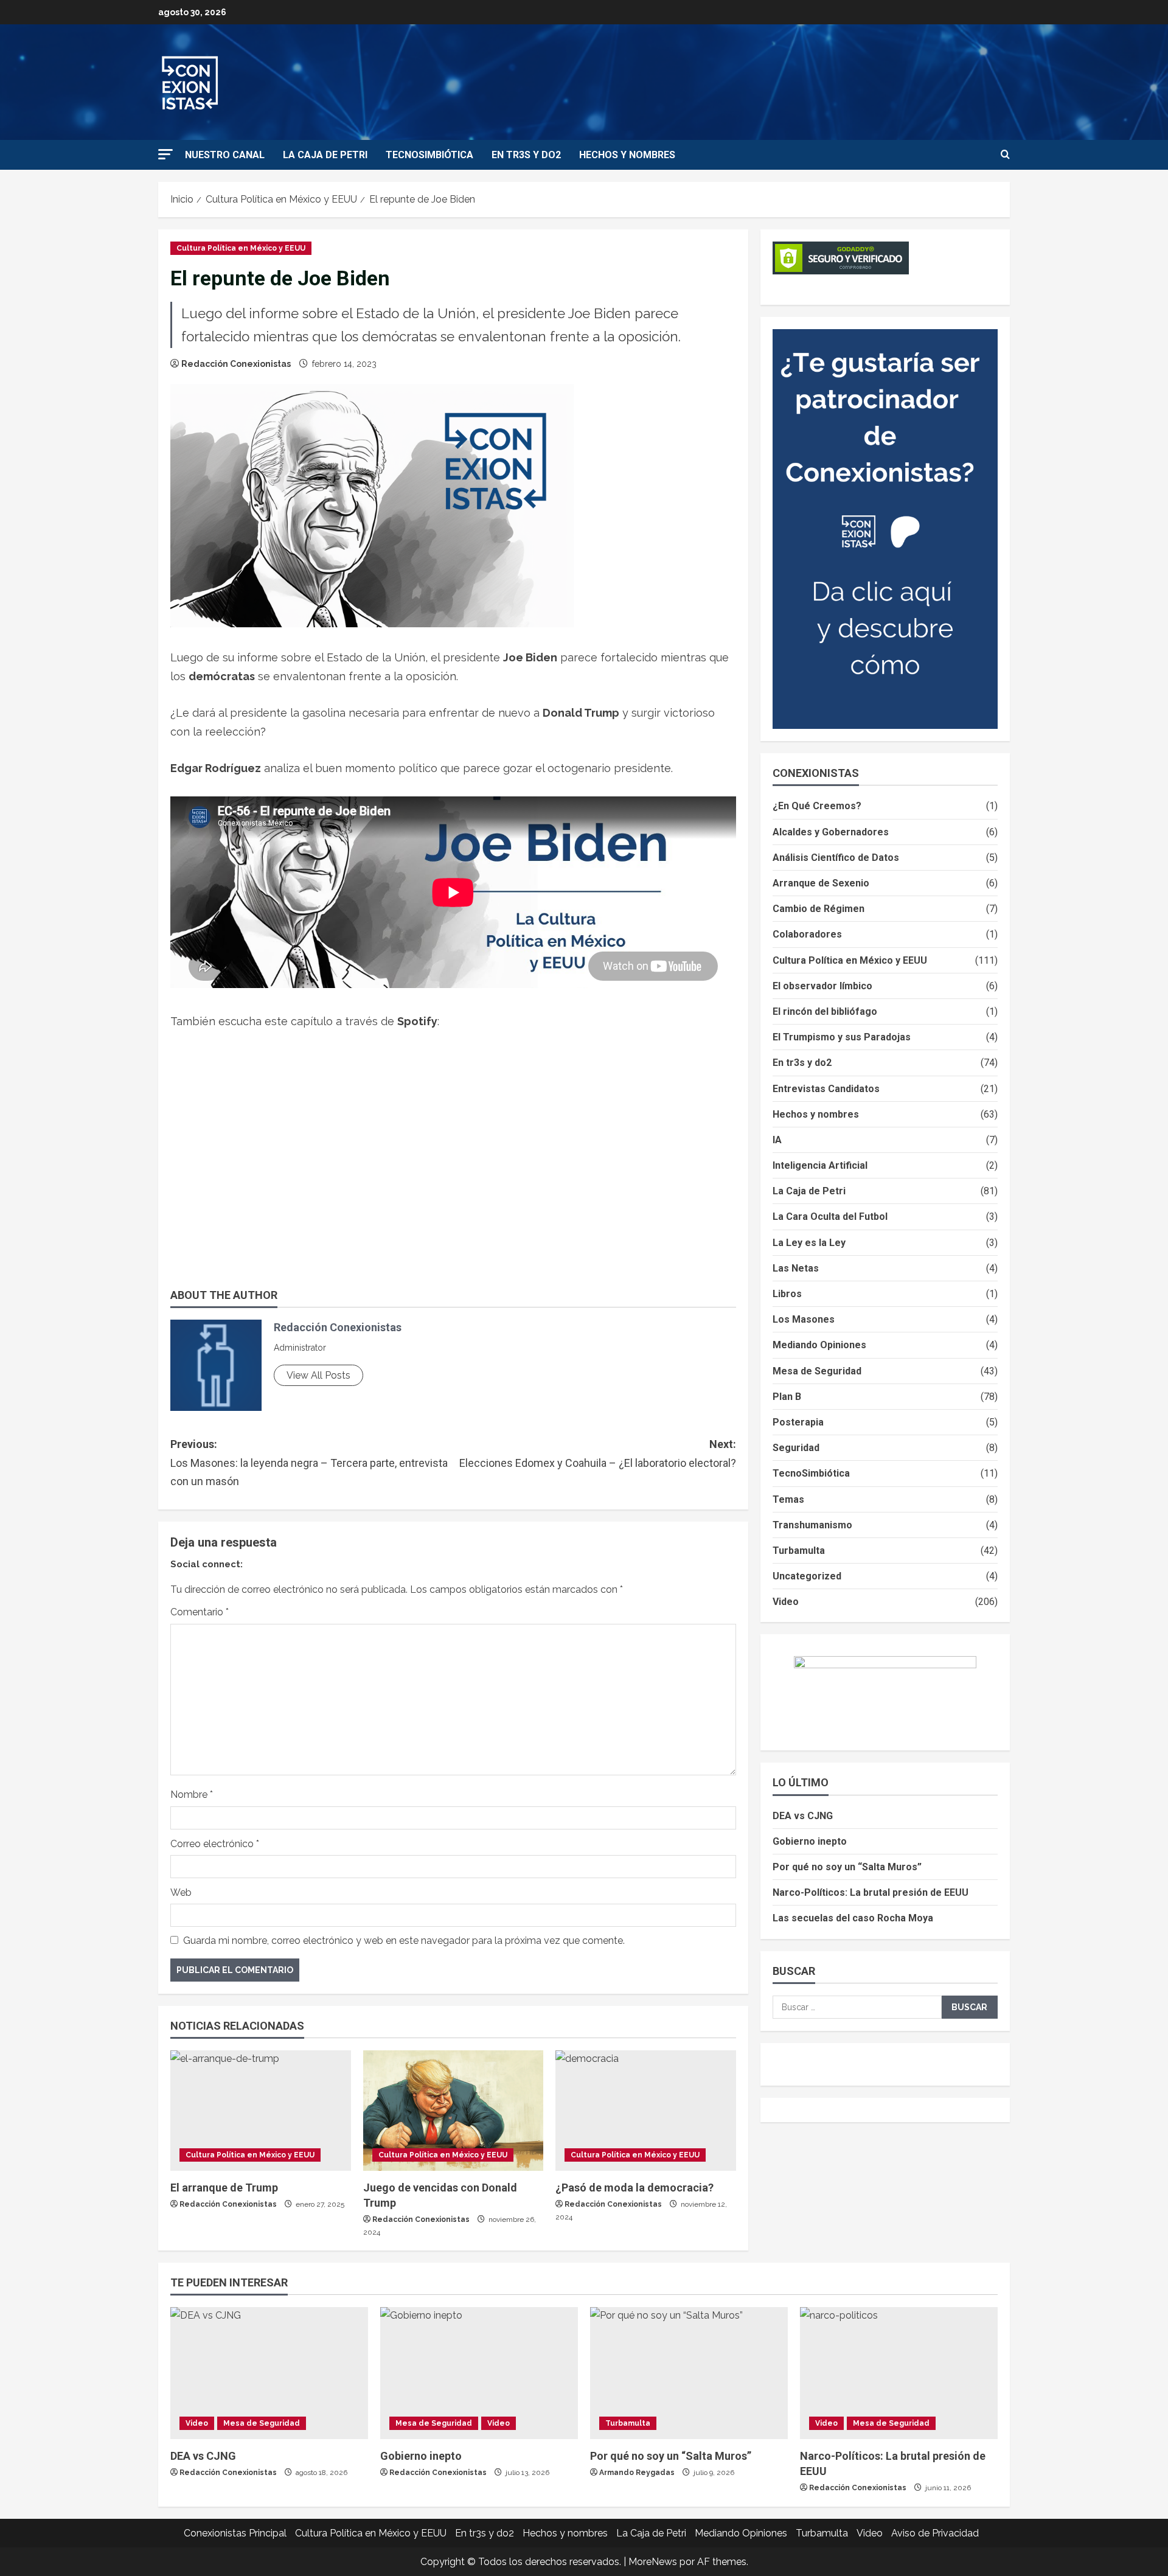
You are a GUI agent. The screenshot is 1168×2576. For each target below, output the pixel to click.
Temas (788, 1499)
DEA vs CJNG (803, 1816)
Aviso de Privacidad (935, 2533)
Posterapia (798, 1422)
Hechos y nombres (627, 155)
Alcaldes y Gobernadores (831, 832)
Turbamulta (799, 1551)
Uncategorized (807, 1576)
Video (786, 1602)
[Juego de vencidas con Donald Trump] (454, 2111)
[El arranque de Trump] (261, 2111)
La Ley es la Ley (809, 1243)
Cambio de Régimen (819, 909)
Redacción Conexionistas (236, 364)
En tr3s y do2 (526, 155)
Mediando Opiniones (819, 1345)
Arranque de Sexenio (821, 883)
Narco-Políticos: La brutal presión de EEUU (871, 1892)
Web (181, 1892)
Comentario (200, 1612)
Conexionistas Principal (235, 2533)
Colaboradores (807, 934)
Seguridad (796, 1448)
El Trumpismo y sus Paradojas (842, 1037)
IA (777, 1140)
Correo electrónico (215, 1844)
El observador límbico (822, 986)
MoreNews (653, 2562)
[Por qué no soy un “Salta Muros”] (689, 2373)
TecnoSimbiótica (429, 155)
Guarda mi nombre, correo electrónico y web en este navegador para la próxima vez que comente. (404, 1941)
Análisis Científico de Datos (836, 858)
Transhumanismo (812, 1525)
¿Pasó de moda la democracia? (634, 2188)
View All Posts (318, 1375)
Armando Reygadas (637, 2473)
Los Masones (804, 1319)
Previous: (309, 1463)
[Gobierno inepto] (479, 2373)
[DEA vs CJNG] (269, 2373)
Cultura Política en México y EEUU (241, 248)
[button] (165, 154)
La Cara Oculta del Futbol (830, 1217)
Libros (787, 1294)
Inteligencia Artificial (820, 1165)
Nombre (192, 1794)
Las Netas (796, 1268)
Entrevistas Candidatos (826, 1089)
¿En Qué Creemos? (817, 806)
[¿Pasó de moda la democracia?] (646, 2111)
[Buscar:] (857, 2007)
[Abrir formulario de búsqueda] (1005, 155)
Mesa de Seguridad (817, 1371)
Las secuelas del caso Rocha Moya (853, 1918)
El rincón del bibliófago (825, 1011)
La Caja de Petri (325, 155)
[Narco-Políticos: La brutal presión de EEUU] (899, 2373)
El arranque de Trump (224, 2188)
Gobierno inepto (810, 1841)
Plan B (787, 1397)
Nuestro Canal (225, 155)
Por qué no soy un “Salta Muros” (847, 1867)
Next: (598, 1453)
